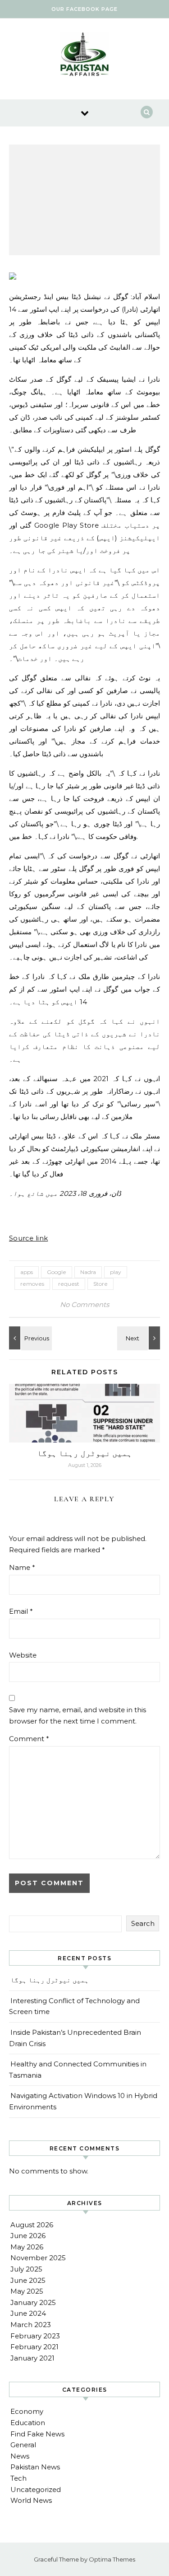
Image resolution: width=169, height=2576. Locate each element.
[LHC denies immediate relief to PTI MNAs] (29, 1338)
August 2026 (32, 2225)
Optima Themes (112, 2559)
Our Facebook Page (84, 9)
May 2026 (27, 2247)
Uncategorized (36, 2489)
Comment (29, 1739)
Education (28, 2423)
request (69, 1284)
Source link (28, 1238)
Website (23, 1655)
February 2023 (35, 2336)
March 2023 (31, 2325)
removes (32, 1284)
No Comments (84, 1304)
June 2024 (28, 2313)
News (20, 2456)
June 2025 (28, 2280)
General (23, 2445)
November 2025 (38, 2258)
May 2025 (27, 2291)
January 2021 (32, 2358)
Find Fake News (37, 2434)
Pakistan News (35, 2467)
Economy (27, 2411)
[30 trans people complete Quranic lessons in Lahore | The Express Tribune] (140, 1338)
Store (100, 1284)
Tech (18, 2478)
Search (143, 1923)
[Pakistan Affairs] (85, 56)
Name (22, 1567)
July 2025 (26, 2269)
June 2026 (28, 2236)
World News (31, 2500)
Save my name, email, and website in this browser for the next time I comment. (78, 1715)
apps (27, 1272)
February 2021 (34, 2347)
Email (21, 1611)
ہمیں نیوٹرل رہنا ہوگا (85, 1453)
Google (57, 1272)
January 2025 (33, 2302)
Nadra (88, 1272)
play (116, 1272)
